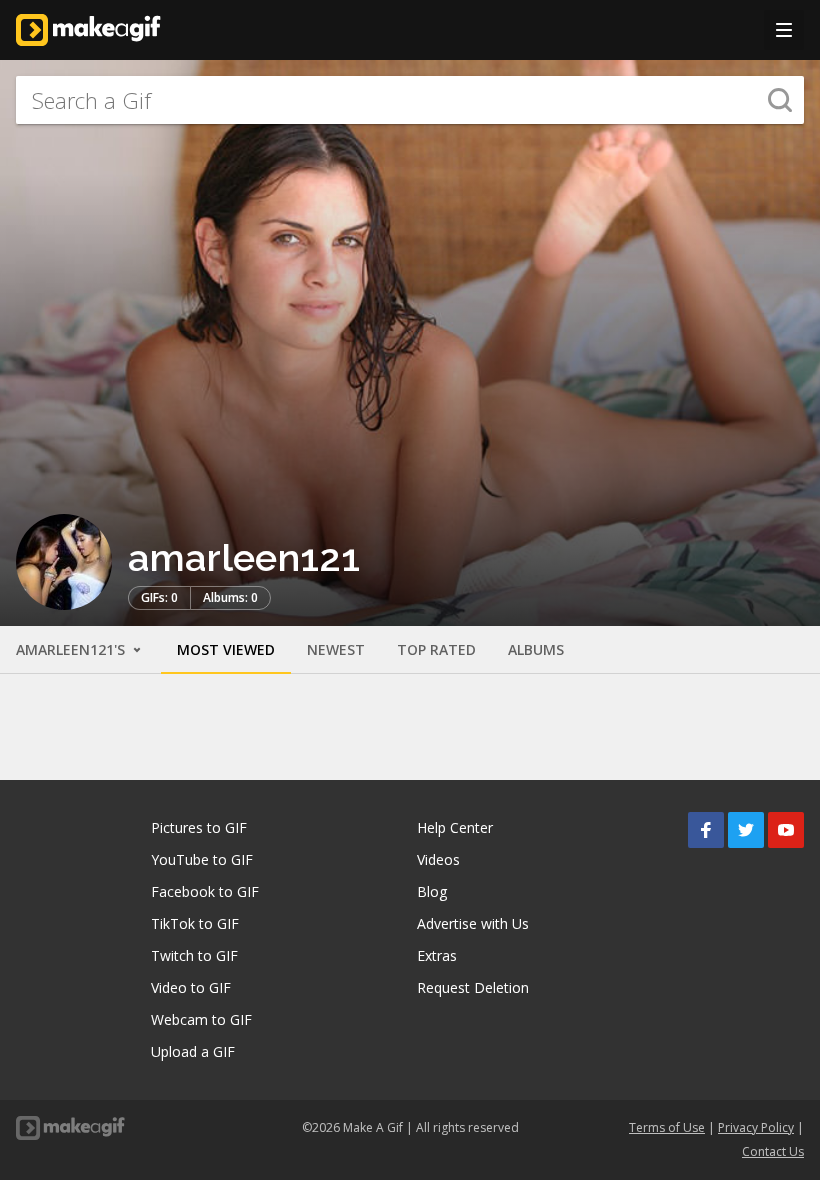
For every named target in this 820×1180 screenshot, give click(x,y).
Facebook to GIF (205, 891)
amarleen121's (72, 649)
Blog (432, 891)
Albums (536, 649)
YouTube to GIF (202, 859)
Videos (438, 859)
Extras (437, 955)
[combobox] (410, 100)
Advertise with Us (473, 923)
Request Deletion (473, 987)
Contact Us (773, 1151)
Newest (336, 649)
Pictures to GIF (199, 827)
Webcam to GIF (201, 1019)
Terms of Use (667, 1127)
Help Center (455, 827)
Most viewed (226, 649)
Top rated (436, 649)
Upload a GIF (193, 1051)
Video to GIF (191, 987)
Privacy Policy (756, 1127)
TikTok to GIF (195, 923)
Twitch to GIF (194, 955)
